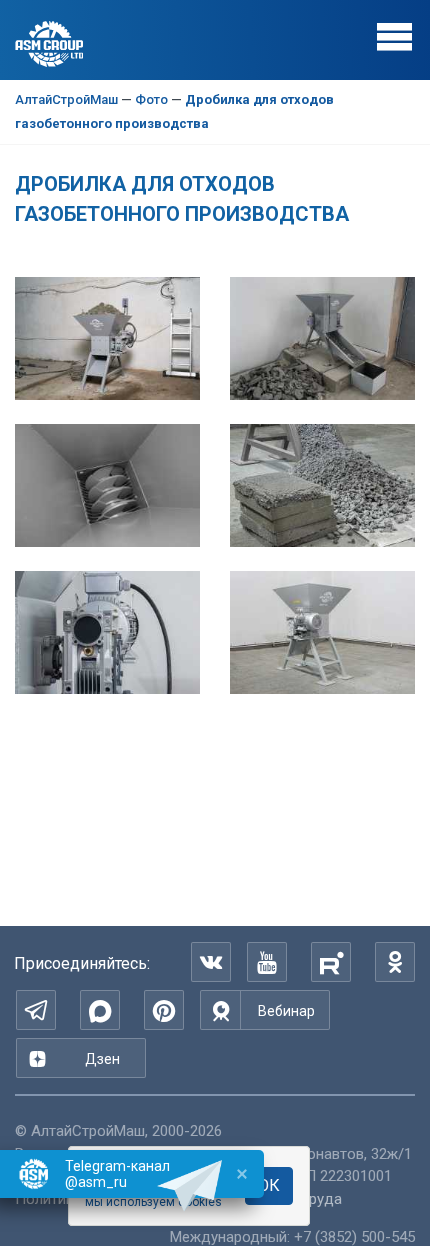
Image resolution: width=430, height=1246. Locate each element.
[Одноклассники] (395, 962)
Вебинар (286, 1011)
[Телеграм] (36, 1010)
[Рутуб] (331, 962)
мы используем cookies (153, 1202)
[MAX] (100, 1010)
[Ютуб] (267, 962)
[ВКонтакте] (211, 962)
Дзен (102, 1059)
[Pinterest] (164, 1010)
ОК (269, 1185)
